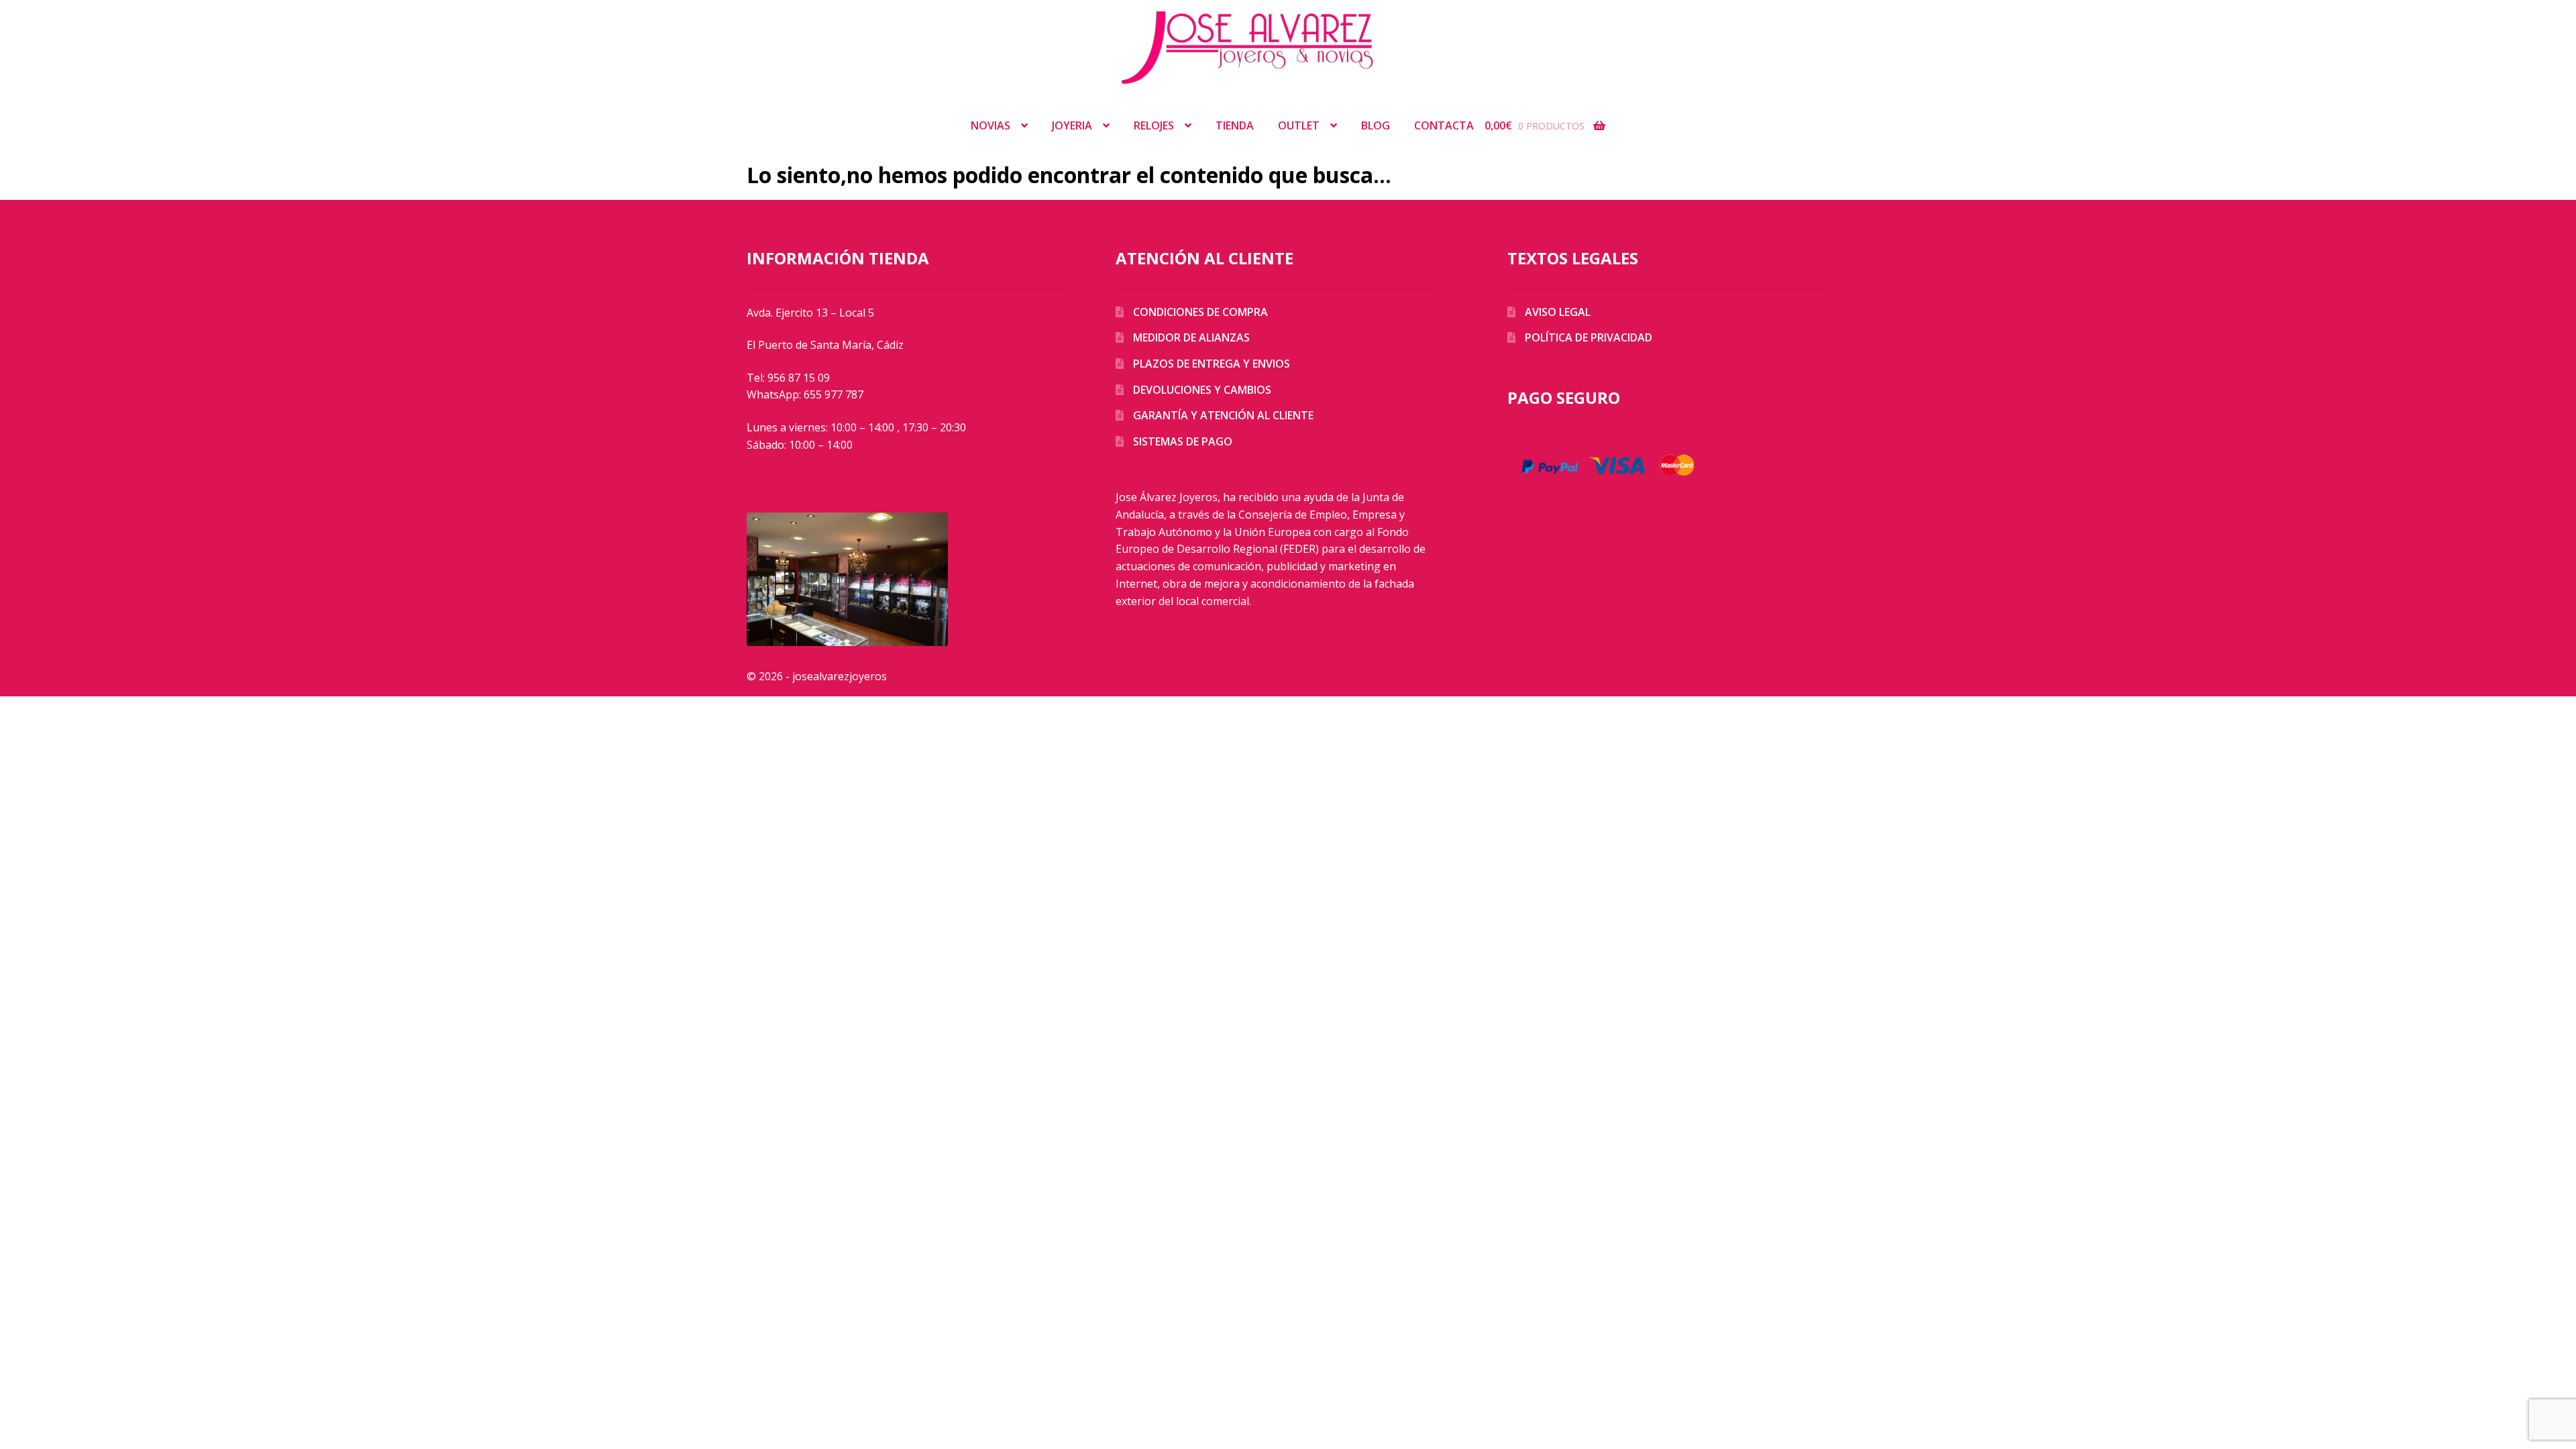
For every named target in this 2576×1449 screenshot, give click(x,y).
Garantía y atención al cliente (1223, 415)
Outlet (1299, 125)
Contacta (1444, 125)
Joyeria (1072, 125)
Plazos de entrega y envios (1212, 364)
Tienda (1235, 125)
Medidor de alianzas (1191, 337)
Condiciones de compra (1200, 312)
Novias (990, 125)
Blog (1376, 125)
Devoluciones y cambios (1202, 390)
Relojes (1154, 125)
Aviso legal (1558, 312)
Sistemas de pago (1183, 441)
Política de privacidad (1589, 337)
